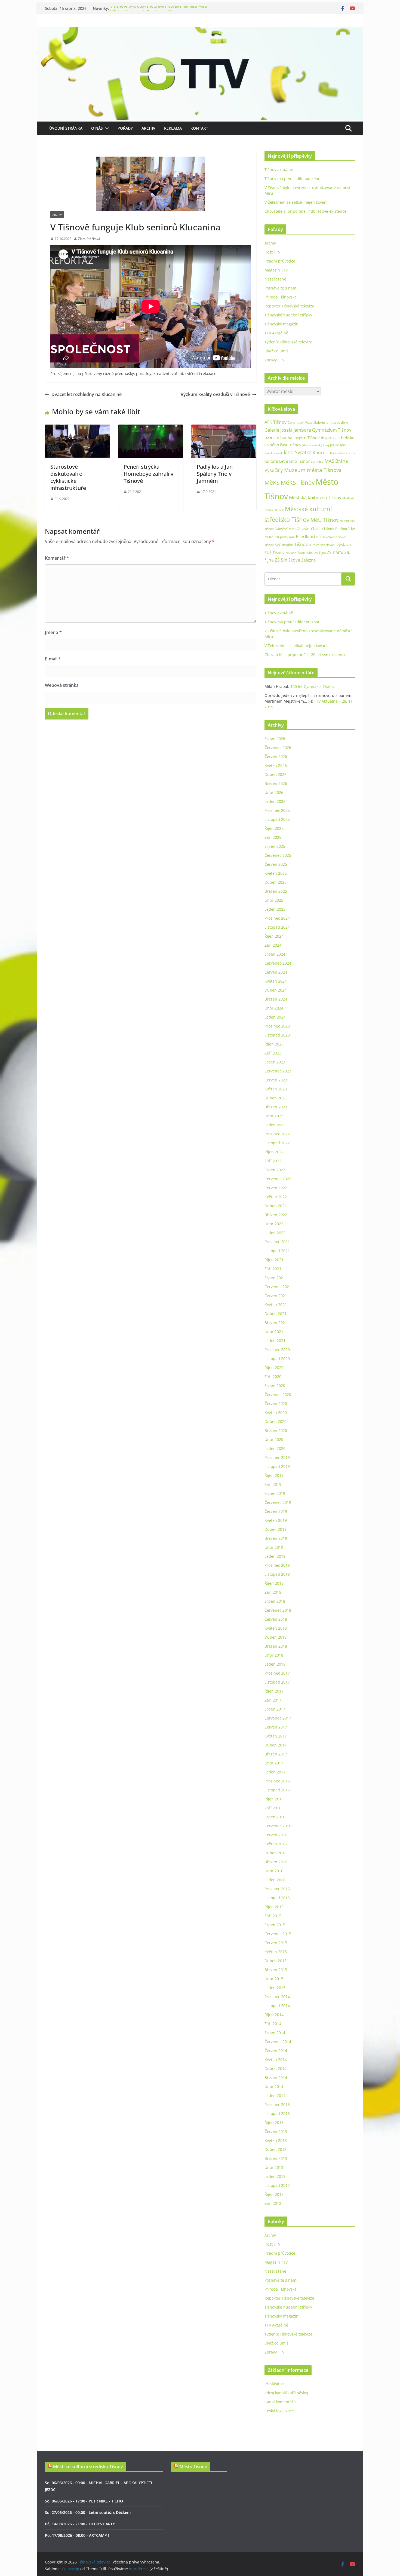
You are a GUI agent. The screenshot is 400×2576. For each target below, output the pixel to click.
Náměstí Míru (285, 529)
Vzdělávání (328, 545)
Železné (308, 560)
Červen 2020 (276, 1403)
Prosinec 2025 (277, 810)
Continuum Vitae (300, 423)
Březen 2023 (276, 1107)
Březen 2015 (276, 1970)
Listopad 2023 (277, 1035)
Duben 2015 (276, 1961)
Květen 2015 (276, 1952)
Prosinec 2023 (277, 1026)
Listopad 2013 (277, 2113)
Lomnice (317, 461)
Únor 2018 (274, 1655)
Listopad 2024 (277, 927)
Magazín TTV (276, 270)
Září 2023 (273, 1053)
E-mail (53, 659)
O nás (97, 128)
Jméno (53, 632)
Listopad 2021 (277, 1251)
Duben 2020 (276, 1421)
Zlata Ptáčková (89, 239)
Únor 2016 (274, 1871)
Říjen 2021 (274, 1260)
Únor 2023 (274, 1116)
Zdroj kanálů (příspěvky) (286, 2393)
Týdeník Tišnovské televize (288, 342)
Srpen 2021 (275, 1278)
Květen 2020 (276, 1412)
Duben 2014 (276, 2069)
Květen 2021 (276, 1305)
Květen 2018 (276, 1628)
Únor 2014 (274, 2086)
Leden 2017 (275, 1772)
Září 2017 (273, 1700)
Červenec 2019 (278, 1502)
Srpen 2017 (275, 1709)
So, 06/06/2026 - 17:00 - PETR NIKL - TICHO (84, 2501)
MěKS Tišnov (298, 483)
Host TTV (272, 252)
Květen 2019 (276, 1520)
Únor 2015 (274, 1979)
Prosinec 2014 (277, 1997)
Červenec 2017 (278, 1718)
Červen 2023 (276, 1080)
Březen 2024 (276, 999)
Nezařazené (275, 279)
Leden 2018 (275, 1664)
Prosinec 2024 (277, 918)
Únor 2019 (274, 1547)
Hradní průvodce (280, 261)
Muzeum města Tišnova (313, 470)
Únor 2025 (274, 900)
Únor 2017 (274, 1763)
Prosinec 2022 (277, 1134)
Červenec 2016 (278, 1826)
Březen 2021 (276, 1323)
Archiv (148, 128)
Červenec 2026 (278, 747)
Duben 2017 (276, 1745)
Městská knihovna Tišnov (315, 497)
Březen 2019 (276, 1538)
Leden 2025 (275, 909)
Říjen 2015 (274, 1907)
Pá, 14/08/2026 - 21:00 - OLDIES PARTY (80, 2524)
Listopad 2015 (277, 1898)
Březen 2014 (276, 2077)
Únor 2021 (274, 1332)
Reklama (173, 128)
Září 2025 (273, 837)
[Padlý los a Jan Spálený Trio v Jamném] (224, 428)
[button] (106, 128)
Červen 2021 (276, 1296)
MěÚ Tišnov (324, 520)
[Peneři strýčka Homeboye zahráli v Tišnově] (151, 428)
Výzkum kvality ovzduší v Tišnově (215, 394)
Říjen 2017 (274, 1691)
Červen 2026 (276, 756)
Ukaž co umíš (276, 351)
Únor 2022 (274, 1224)
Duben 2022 (276, 1206)
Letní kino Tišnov (294, 461)
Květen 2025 (276, 873)
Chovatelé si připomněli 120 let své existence (305, 211)
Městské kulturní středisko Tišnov (88, 2467)
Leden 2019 (275, 1556)
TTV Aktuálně (276, 333)
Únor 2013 (274, 2167)
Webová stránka (62, 685)
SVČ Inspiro (284, 545)
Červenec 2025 (278, 855)
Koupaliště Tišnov (343, 453)
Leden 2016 (275, 1880)
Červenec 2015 (278, 1934)
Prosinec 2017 (277, 1673)
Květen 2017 (276, 1736)
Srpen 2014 (275, 2033)
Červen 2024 (276, 972)
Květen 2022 (276, 1197)
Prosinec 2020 (277, 1350)
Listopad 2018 (277, 1574)
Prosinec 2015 (277, 1889)
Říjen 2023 (274, 1044)
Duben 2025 (276, 882)
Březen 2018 (276, 1646)
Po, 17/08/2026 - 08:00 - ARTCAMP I (77, 2535)
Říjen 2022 (274, 1152)
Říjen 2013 (274, 2122)
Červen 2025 (276, 864)
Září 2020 (273, 1377)
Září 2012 (273, 2203)
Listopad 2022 (277, 1143)
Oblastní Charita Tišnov (315, 529)
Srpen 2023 (275, 1062)
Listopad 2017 (277, 1682)
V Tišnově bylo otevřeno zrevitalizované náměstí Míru (159, 8)
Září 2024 (273, 945)
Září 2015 (273, 1916)
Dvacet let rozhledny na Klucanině (87, 394)
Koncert (321, 453)
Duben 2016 (276, 1853)
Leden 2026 (275, 801)
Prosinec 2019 (277, 1457)
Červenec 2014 (278, 2042)
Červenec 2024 (278, 963)
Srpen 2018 (275, 1601)
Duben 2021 (276, 1314)
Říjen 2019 (274, 1475)
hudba (286, 438)
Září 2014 (273, 2024)
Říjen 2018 (274, 1583)
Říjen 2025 (274, 828)
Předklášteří (309, 536)
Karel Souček (274, 453)
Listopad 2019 (277, 1466)
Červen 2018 (276, 1619)
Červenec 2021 (278, 1287)
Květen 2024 (276, 981)
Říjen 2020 (274, 1368)
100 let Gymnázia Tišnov (312, 686)
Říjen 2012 (274, 2194)
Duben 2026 (276, 774)
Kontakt (199, 128)
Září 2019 (273, 1484)
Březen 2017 (276, 1754)
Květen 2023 (276, 1089)
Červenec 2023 (278, 1071)
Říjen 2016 (274, 1799)
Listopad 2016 (277, 1790)
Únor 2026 (274, 792)
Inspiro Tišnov (307, 438)
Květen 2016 (276, 1844)
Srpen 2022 (275, 1170)
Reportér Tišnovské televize (289, 306)
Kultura (271, 461)
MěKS (272, 483)
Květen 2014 (276, 2060)
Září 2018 (273, 1592)
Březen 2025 (276, 891)
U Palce (314, 545)
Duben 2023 (276, 1098)
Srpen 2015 (275, 1925)
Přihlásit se (275, 2384)
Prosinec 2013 (277, 2104)
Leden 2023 (275, 1125)
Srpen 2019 (275, 1493)
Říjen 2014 (274, 2015)
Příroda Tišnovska (281, 297)
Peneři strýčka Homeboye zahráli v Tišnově (148, 474)
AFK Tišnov (276, 422)
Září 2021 (273, 1269)
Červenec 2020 (278, 1394)
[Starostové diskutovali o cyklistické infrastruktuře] (77, 428)
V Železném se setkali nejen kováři (296, 202)
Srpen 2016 (275, 1817)
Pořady (125, 128)
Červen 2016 (276, 1835)
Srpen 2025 (275, 846)
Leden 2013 (275, 2176)
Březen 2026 (276, 783)
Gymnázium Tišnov (332, 430)
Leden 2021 (275, 1341)
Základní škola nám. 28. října (306, 553)
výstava (344, 545)
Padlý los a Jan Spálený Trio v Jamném (215, 474)
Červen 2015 (276, 1943)
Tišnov (301, 544)
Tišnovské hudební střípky (288, 315)
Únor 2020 (274, 1439)
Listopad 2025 (277, 819)
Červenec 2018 (278, 1610)
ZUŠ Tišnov (274, 552)
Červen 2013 (276, 2131)
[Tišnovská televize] (200, 31)
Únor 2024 (274, 1008)
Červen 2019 (276, 1511)
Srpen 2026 (275, 738)
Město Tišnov (193, 2467)
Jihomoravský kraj (316, 445)
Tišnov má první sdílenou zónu (293, 179)
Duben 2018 (276, 1637)
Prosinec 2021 (277, 1242)
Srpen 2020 (275, 1385)
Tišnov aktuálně (279, 170)
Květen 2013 (276, 2140)
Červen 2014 (276, 2051)
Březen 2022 (276, 1215)
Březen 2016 (276, 1862)
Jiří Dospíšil (339, 445)
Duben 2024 (276, 990)
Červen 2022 (276, 1188)
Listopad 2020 (277, 1359)
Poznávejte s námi (281, 288)
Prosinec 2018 (277, 1565)
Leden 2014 (275, 2095)
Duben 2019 (276, 1529)
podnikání (287, 537)
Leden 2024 (275, 1017)
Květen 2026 (276, 765)
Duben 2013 (276, 2149)
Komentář (57, 558)
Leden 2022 (275, 1233)
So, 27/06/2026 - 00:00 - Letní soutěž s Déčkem (88, 2512)
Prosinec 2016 (277, 1781)
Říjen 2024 (274, 936)
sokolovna (330, 537)
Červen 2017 (276, 1727)
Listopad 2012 (277, 2185)
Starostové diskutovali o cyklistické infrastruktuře (68, 477)
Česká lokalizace (279, 2411)
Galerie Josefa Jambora (288, 430)
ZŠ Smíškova (287, 560)
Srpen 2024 (275, 954)
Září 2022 (273, 1161)
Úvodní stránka (66, 128)
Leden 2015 (275, 1988)
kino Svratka (298, 452)
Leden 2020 (275, 1448)
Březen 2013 (276, 2158)
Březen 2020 (276, 1430)
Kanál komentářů (280, 2402)
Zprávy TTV (274, 360)
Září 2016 (273, 1808)
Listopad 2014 (277, 2006)
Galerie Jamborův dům (331, 422)
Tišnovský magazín (281, 324)
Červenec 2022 (278, 1179)
